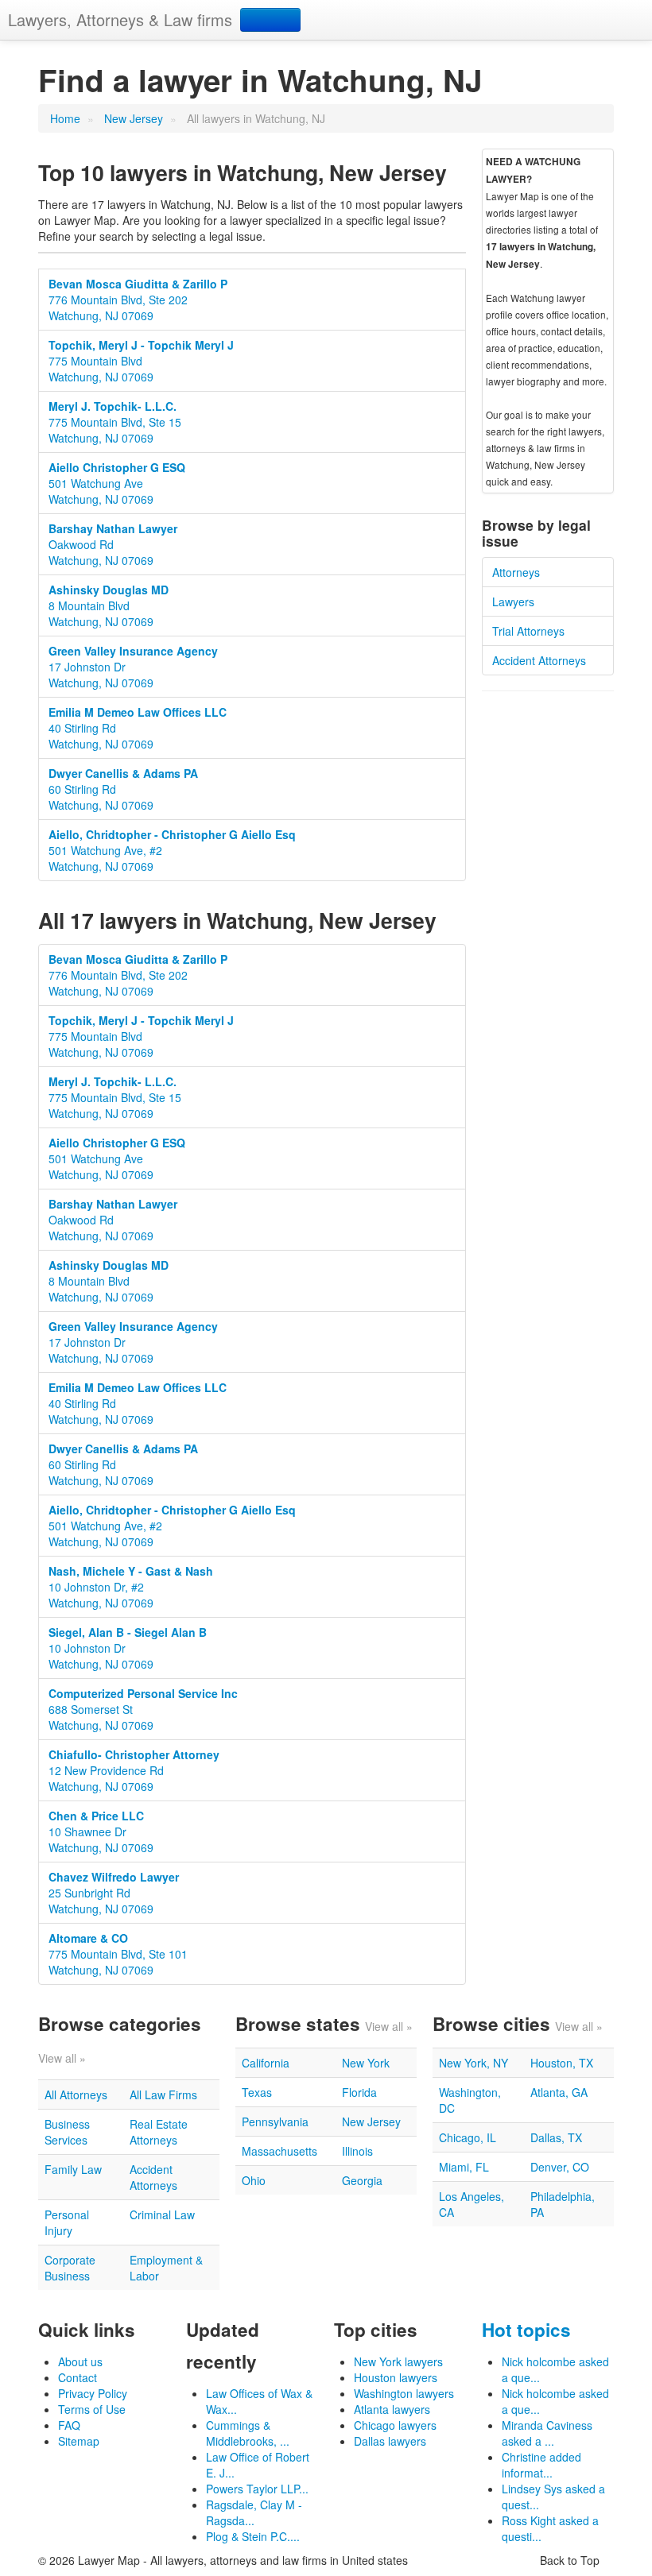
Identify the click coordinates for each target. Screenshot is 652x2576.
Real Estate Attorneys (159, 2132)
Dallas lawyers (390, 2441)
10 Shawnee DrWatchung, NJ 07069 (101, 1831)
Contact (78, 2377)
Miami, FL (464, 2167)
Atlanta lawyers (392, 2409)
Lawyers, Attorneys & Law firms (120, 19)
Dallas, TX (556, 2137)
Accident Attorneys (539, 660)
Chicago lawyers (395, 2425)
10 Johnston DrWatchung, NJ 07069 (128, 1648)
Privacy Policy (93, 2393)
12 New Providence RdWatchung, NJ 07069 (134, 1770)
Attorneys (516, 572)
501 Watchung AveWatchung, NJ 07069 (117, 483)
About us (80, 2361)
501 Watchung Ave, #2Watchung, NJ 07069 (172, 850)
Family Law (73, 2169)
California (266, 2063)
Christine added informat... (541, 2465)
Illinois (357, 2151)
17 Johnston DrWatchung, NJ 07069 (133, 667)
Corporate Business (70, 2268)
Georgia (362, 2180)
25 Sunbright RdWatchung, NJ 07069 (114, 1893)
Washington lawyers (404, 2393)
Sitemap (79, 2441)
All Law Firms (163, 2094)
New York (366, 2063)
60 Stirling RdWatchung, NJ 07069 (123, 789)
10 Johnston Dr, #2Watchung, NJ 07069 (131, 1587)
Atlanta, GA (559, 2092)
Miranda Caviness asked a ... (547, 2433)
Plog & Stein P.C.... (253, 2536)
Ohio (254, 2180)
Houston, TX (562, 2063)
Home (65, 118)
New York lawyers (398, 2361)
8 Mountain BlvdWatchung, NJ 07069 (109, 605)
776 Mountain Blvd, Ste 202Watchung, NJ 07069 (138, 300)
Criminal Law (162, 2214)
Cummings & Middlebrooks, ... (248, 2433)
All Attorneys (76, 2094)
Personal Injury (67, 2222)
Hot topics (526, 2330)
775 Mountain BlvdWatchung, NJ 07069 (141, 361)
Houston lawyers (396, 2377)
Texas (257, 2092)
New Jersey (134, 118)
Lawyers (513, 601)
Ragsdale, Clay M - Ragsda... (254, 2512)
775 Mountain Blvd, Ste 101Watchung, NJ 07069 (118, 1954)
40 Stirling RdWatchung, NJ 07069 (138, 728)
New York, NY (473, 2063)
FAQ (69, 2425)
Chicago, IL (468, 2137)
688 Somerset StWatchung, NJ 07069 (143, 1709)
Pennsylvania (275, 2122)
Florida (359, 2092)
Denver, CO (560, 2167)
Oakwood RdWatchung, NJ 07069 (113, 544)
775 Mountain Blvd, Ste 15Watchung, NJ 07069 (115, 422)
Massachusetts (279, 2151)
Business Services (67, 2132)
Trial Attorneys (528, 631)
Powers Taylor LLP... (257, 2489)
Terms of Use (92, 2409)
